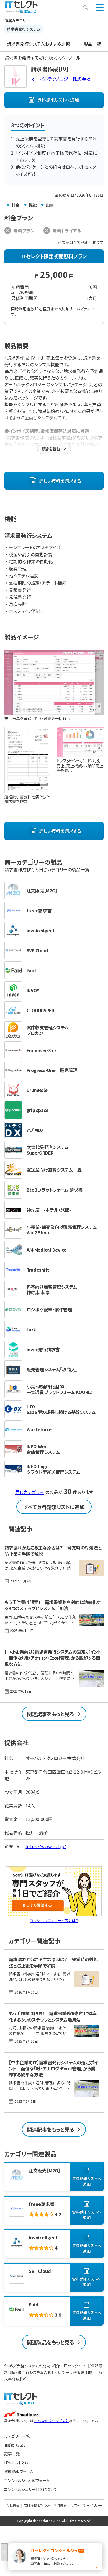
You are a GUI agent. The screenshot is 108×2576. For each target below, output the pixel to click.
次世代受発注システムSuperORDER (48, 1150)
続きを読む (51, 449)
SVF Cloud (37, 950)
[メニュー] (100, 7)
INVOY (33, 990)
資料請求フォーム (19, 2472)
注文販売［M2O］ (42, 891)
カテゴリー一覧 (17, 2436)
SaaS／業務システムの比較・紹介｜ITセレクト (43, 2366)
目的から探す (15, 2445)
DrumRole (37, 1090)
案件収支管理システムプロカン (48, 1030)
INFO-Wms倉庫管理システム (43, 1449)
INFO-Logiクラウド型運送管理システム (53, 1469)
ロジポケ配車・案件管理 (49, 1309)
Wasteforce (39, 1429)
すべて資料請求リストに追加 (54, 1507)
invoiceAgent (41, 930)
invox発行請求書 (43, 1349)
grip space (38, 1110)
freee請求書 (39, 910)
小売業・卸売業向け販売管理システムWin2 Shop (62, 1230)
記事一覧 (12, 2454)
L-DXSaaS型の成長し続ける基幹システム (61, 1409)
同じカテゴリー (30, 1492)
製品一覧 (92, 44)
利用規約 (61, 2505)
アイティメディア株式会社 (51, 2421)
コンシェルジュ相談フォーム (27, 2480)
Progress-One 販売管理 (52, 1070)
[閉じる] (4, 2552)
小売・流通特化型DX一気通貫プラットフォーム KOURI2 (59, 1389)
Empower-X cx (42, 1050)
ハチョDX (35, 1130)
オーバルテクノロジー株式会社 (61, 79)
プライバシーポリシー (87, 2505)
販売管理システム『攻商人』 (52, 1369)
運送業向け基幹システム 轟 (54, 1170)
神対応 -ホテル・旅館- (49, 1210)
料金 (16, 205)
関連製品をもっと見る (51, 2342)
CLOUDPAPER (41, 1010)
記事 (50, 205)
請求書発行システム (24, 29)
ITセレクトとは (16, 2463)
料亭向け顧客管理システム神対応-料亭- (52, 1290)
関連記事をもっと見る (51, 1714)
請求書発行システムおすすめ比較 (38, 44)
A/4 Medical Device (47, 1250)
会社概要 (13, 2505)
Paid (31, 970)
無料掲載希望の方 (37, 2505)
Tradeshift (38, 1270)
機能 (33, 205)
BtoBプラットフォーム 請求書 (55, 1190)
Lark (31, 1329)
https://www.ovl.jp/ (46, 1846)
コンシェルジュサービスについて (31, 2489)
